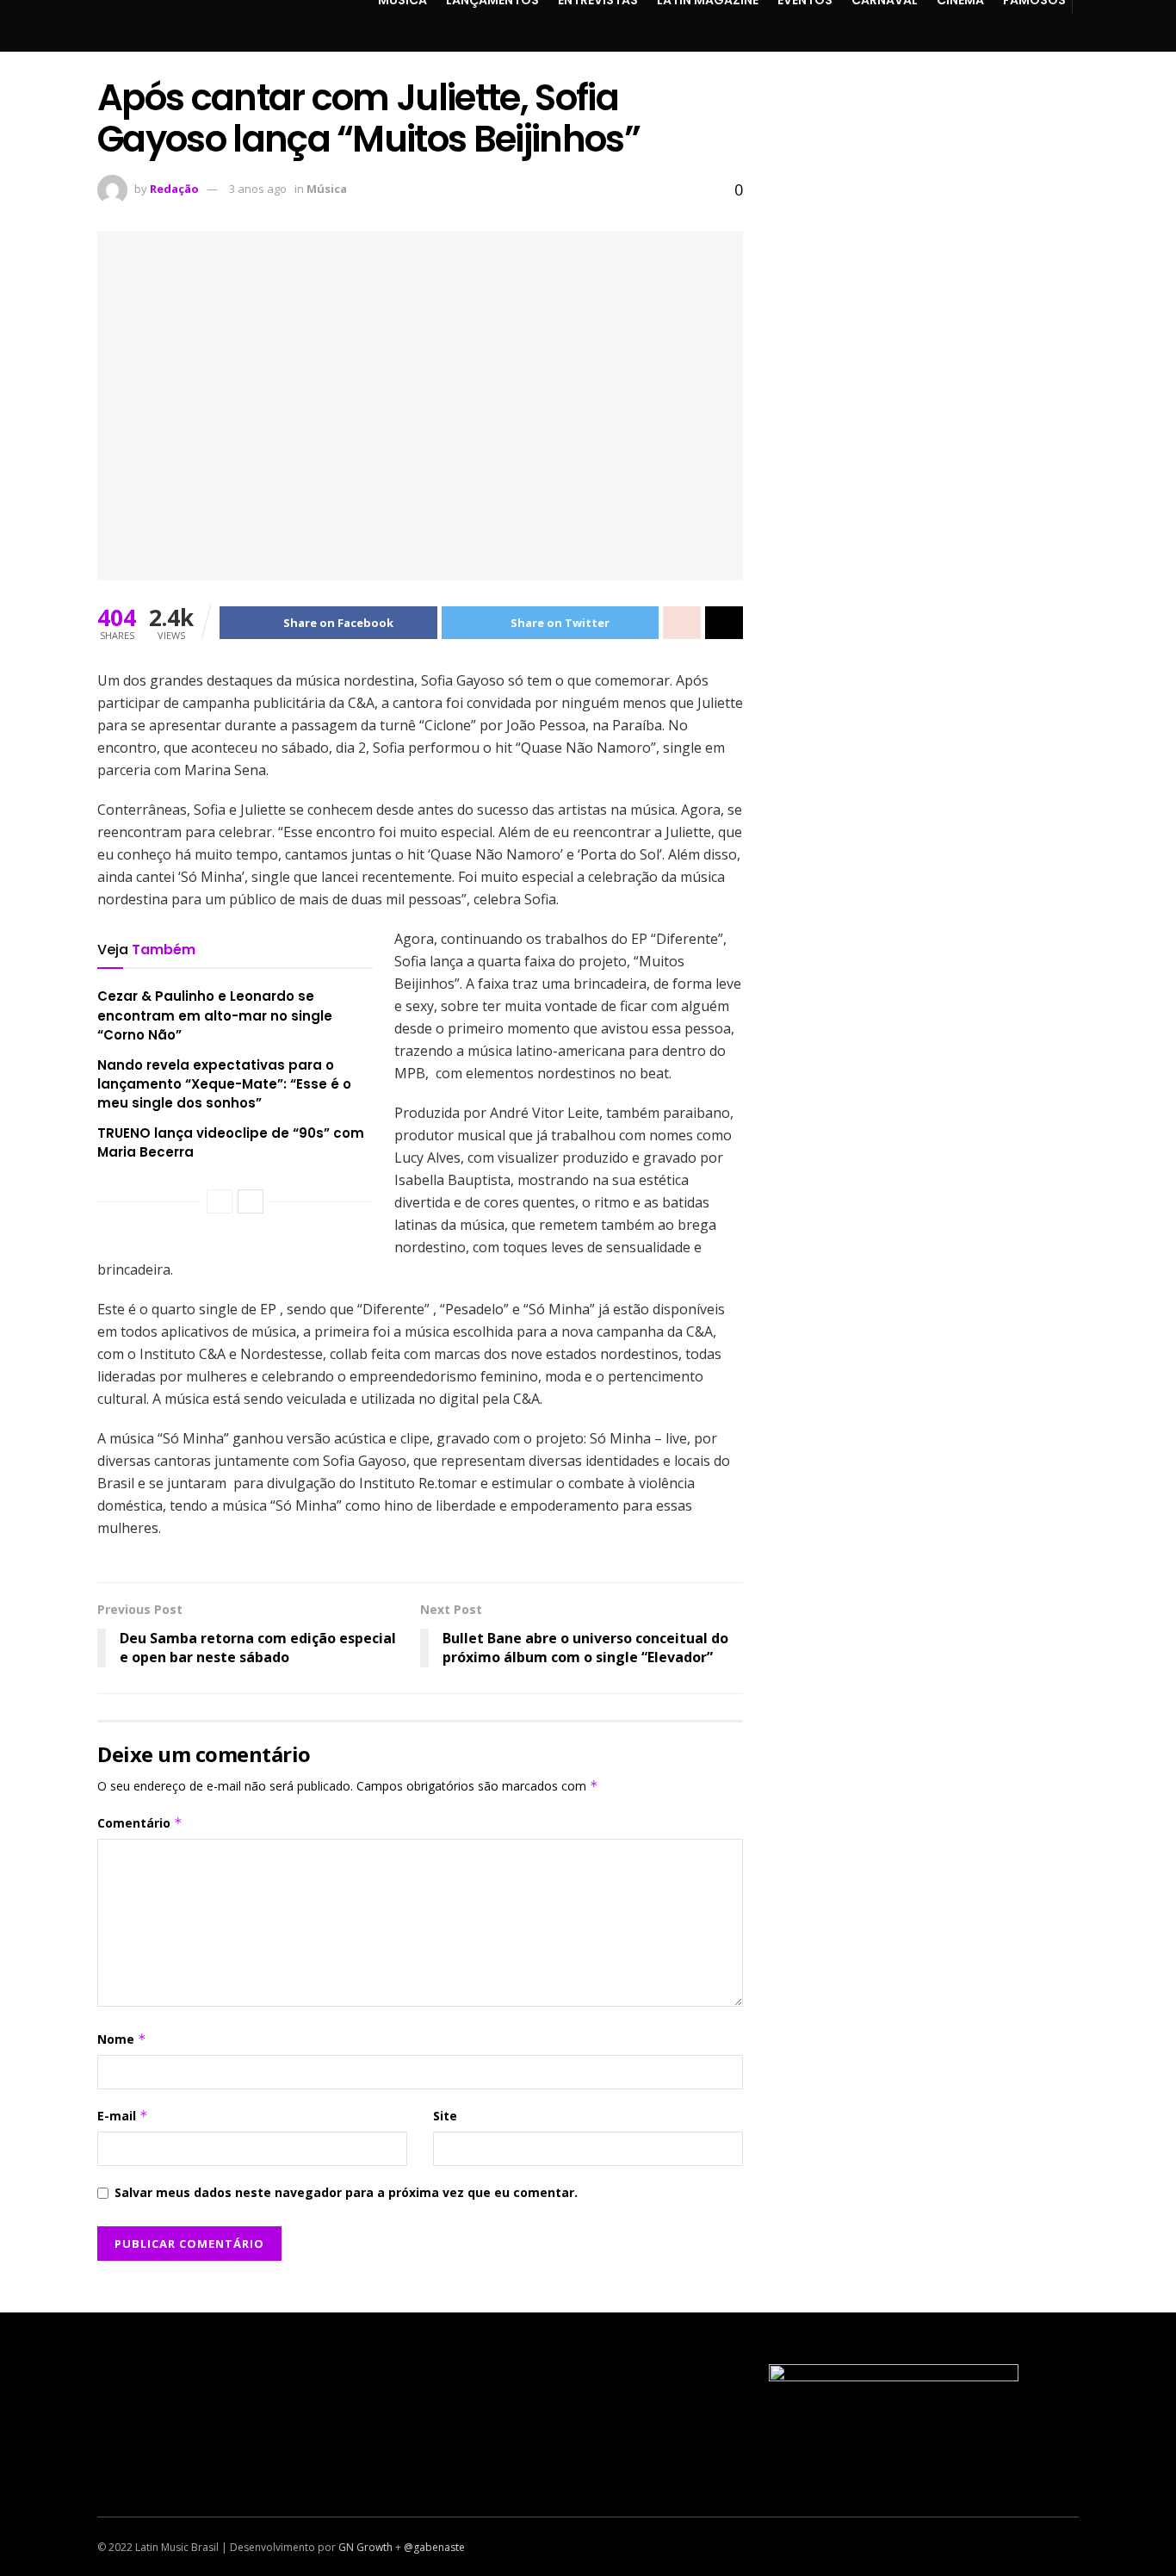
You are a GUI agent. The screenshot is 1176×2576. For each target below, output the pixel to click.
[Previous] (220, 1201)
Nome (122, 2039)
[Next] (251, 1201)
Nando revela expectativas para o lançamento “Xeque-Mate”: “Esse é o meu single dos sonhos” (224, 1084)
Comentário (140, 1823)
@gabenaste (434, 2547)
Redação (174, 189)
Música (327, 189)
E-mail (123, 2116)
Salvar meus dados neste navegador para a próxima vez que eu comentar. (346, 2192)
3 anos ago (258, 189)
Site (445, 2116)
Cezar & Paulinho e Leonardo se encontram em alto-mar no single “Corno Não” (215, 1015)
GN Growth (365, 2547)
